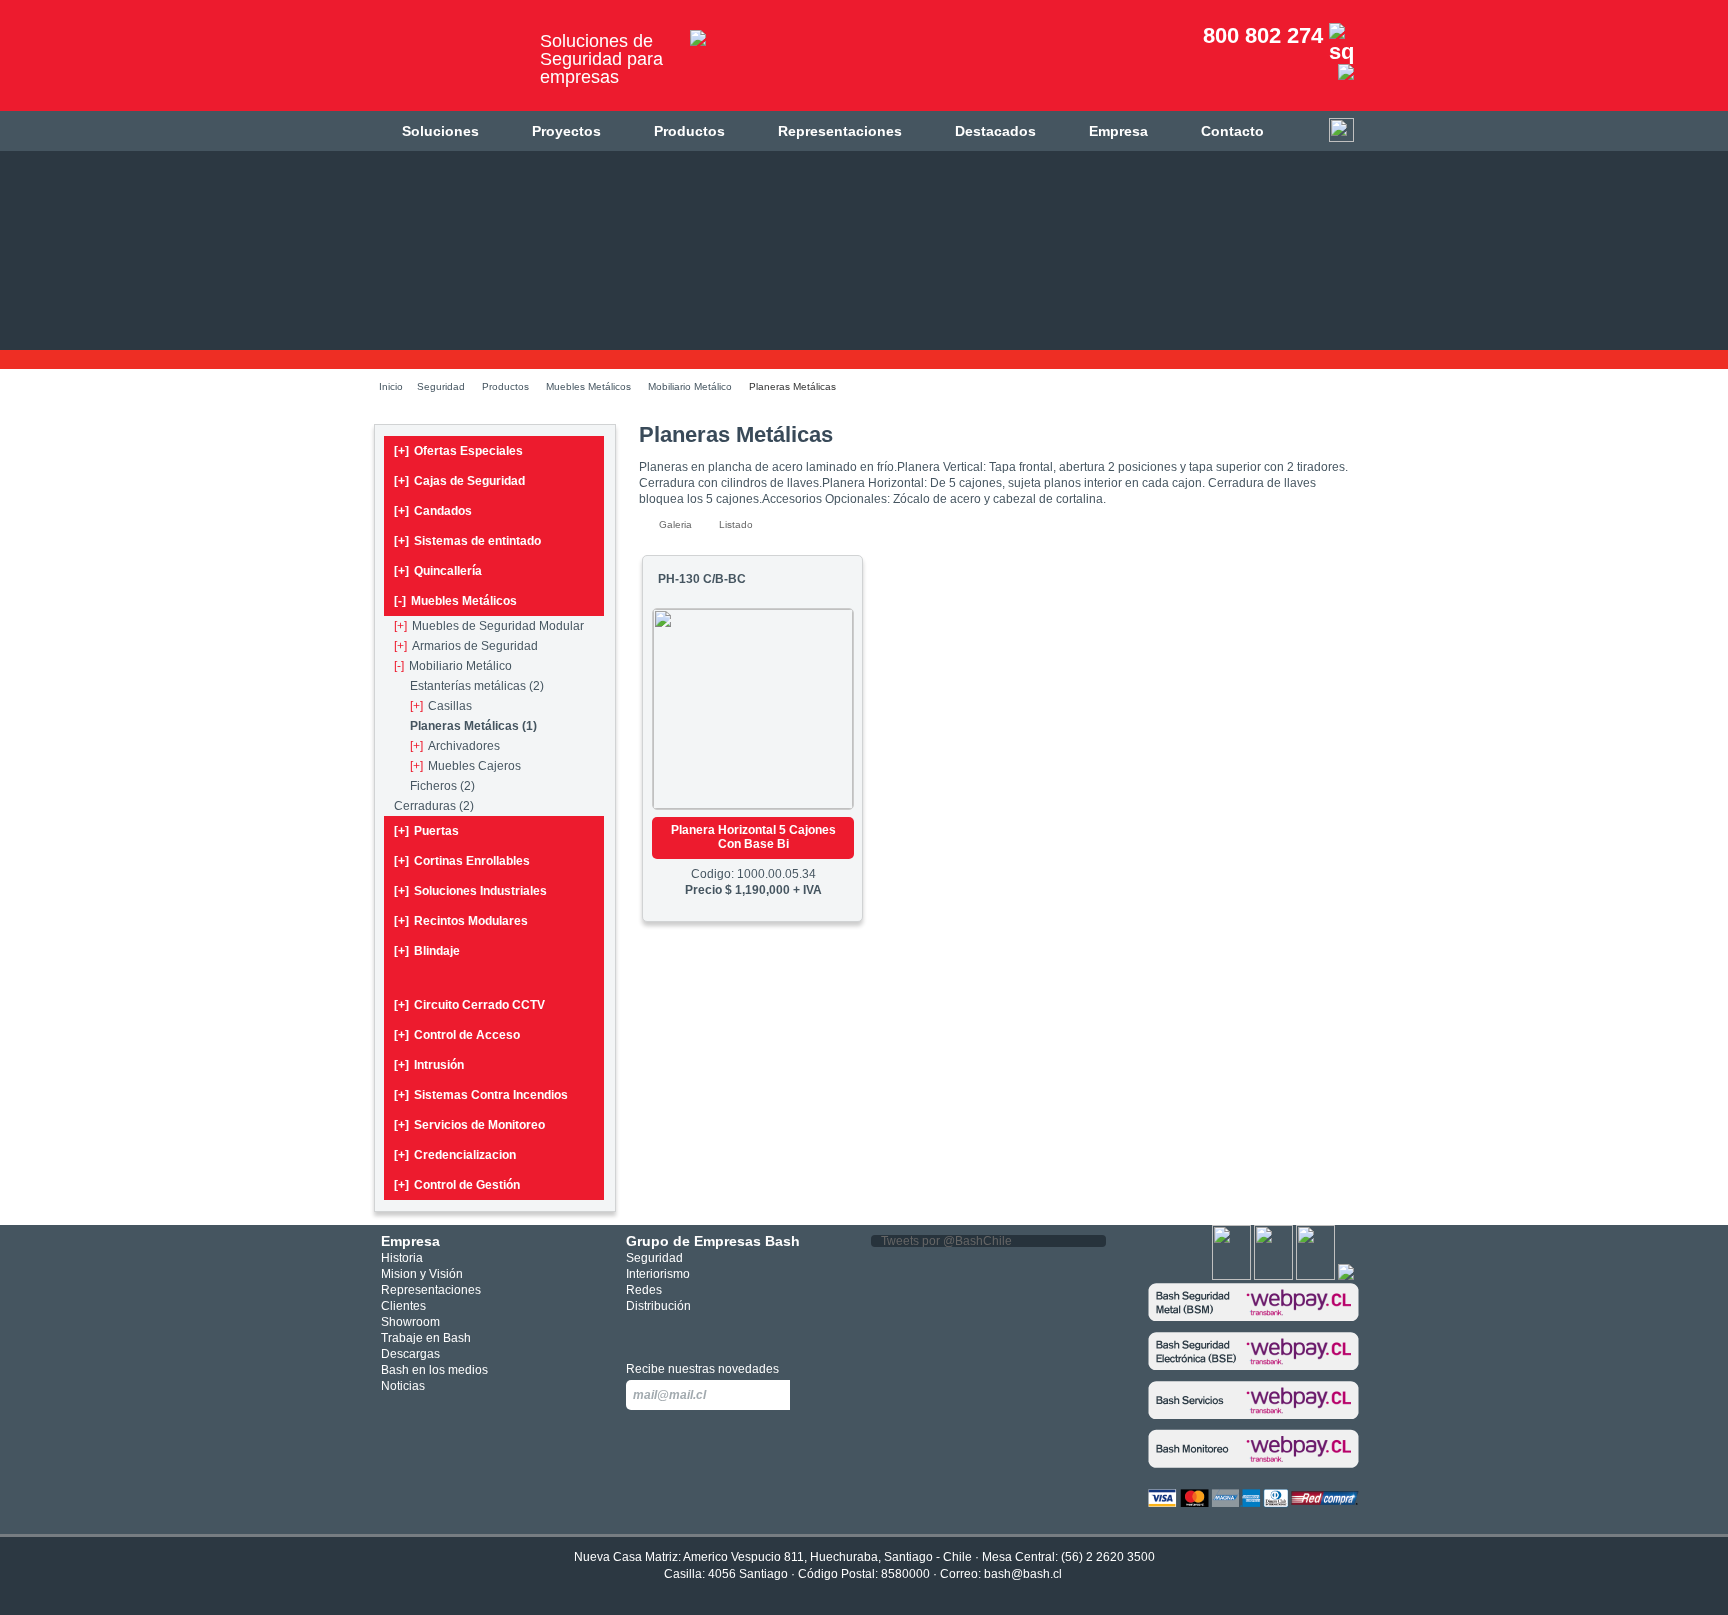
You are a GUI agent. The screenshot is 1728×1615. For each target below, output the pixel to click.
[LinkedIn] (1346, 1276)
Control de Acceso (457, 1035)
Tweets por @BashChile (946, 1241)
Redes (644, 1290)
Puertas (426, 831)
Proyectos (566, 131)
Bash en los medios (434, 1370)
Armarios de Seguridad (466, 646)
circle (667, 1331)
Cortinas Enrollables (462, 861)
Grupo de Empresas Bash (713, 1241)
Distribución (658, 1306)
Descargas (410, 1354)
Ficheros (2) (442, 786)
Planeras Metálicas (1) (473, 726)
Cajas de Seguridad (459, 481)
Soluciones (440, 131)
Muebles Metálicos (588, 386)
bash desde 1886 (449, 63)
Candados (433, 511)
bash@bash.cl (1023, 1574)
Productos (689, 131)
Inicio (391, 386)
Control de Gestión (457, 1185)
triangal (727, 1331)
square (637, 1331)
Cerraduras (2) (434, 806)
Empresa (1118, 131)
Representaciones (840, 131)
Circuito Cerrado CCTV (469, 1005)
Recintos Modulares (461, 921)
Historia (402, 1258)
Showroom (410, 1322)
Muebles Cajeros (465, 766)
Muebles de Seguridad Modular (489, 626)
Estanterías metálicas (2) (477, 686)
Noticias (403, 1386)
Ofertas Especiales (458, 451)
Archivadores (455, 746)
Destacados (995, 131)
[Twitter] (1273, 1276)
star (697, 1331)
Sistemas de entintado (467, 541)
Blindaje (427, 951)
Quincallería (438, 571)
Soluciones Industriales (470, 891)
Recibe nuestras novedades (702, 1369)
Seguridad (441, 386)
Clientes (403, 1306)
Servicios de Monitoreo (469, 1125)
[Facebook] (1231, 1276)
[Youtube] (1315, 1276)
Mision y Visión (422, 1274)
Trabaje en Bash (426, 1338)
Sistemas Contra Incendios (481, 1095)
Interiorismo (658, 1274)
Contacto (1232, 131)
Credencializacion (455, 1155)
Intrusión (429, 1065)
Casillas (441, 706)
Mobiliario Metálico (690, 386)
